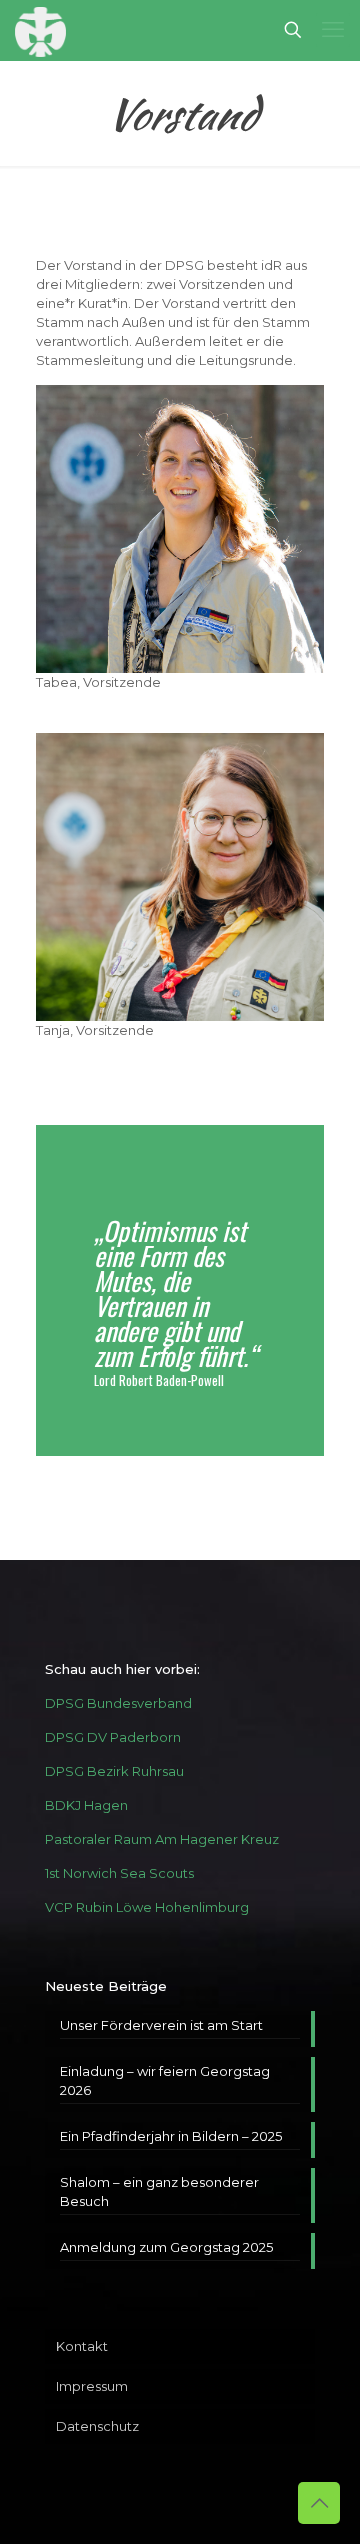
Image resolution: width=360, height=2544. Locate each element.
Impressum (92, 2386)
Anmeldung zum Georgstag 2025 (166, 2247)
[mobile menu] (333, 30)
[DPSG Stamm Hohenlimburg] (40, 30)
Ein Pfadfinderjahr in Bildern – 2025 (171, 2136)
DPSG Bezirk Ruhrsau (114, 1771)
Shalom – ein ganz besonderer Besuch (159, 2191)
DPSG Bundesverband (118, 1703)
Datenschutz (97, 2426)
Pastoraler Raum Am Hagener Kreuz (162, 1839)
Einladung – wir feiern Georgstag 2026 (165, 2080)
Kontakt (82, 2346)
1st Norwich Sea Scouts (119, 1873)
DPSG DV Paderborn (113, 1737)
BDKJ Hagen (86, 1805)
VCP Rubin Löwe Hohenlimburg (147, 1907)
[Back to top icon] (319, 2503)
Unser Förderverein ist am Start (161, 2025)
